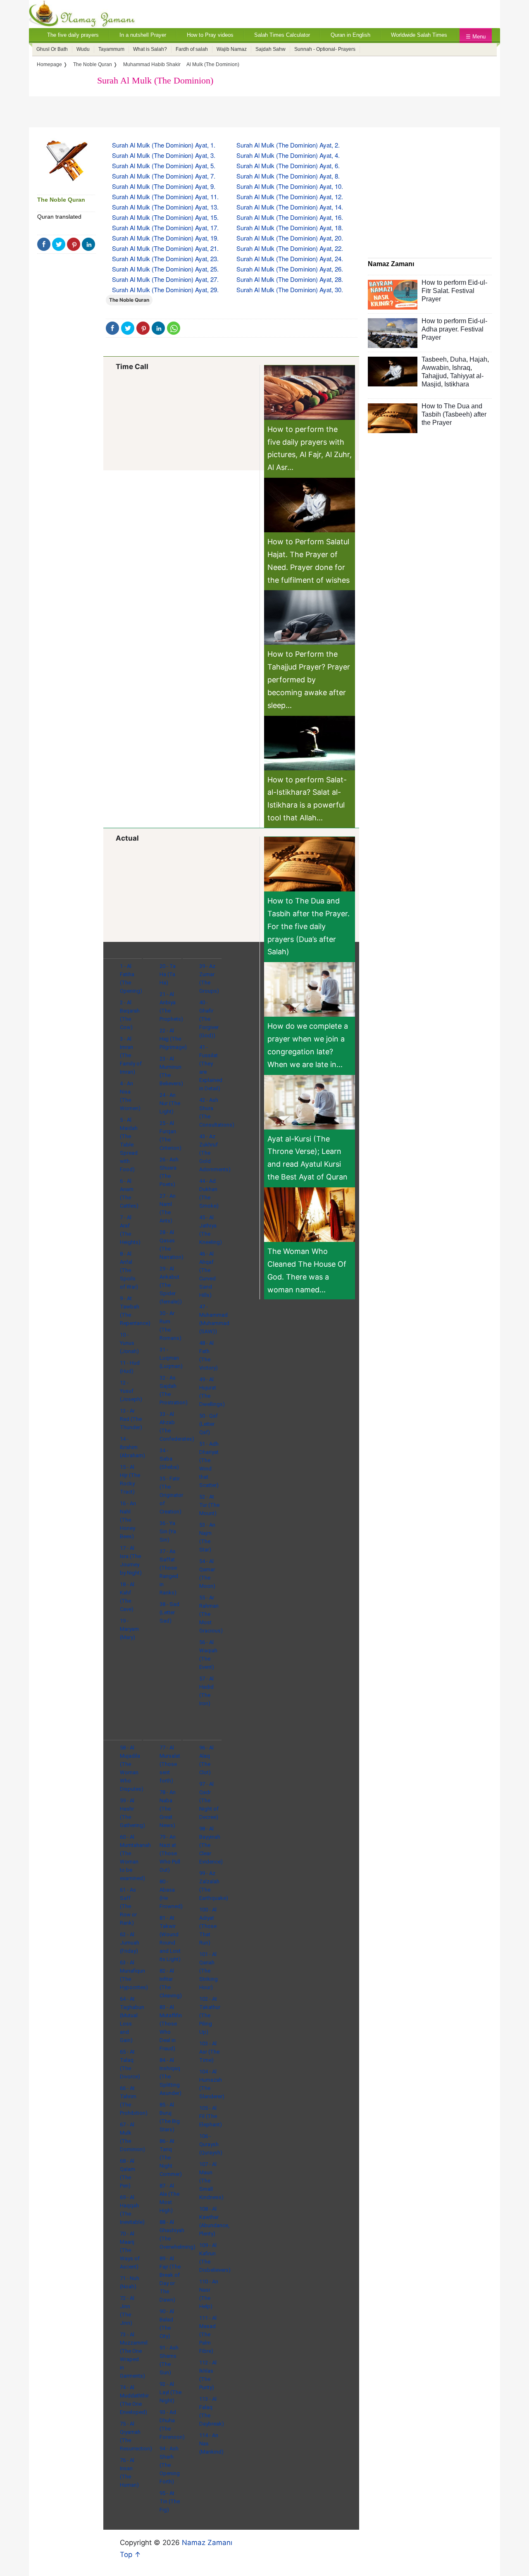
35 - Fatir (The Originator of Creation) (171, 1495)
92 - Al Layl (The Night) (170, 2392)
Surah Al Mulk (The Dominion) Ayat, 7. (164, 176)
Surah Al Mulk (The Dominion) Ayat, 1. (164, 145)
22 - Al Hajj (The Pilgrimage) (173, 1039)
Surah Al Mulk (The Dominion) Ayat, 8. (288, 176)
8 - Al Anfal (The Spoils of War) (129, 1270)
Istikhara (457, 384)
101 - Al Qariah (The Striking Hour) (209, 1971)
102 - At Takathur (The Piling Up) (210, 2015)
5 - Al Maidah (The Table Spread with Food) (129, 1145)
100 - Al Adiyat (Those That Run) (208, 1926)
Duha (458, 359)
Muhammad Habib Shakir (152, 64)
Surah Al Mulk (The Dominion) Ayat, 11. (165, 197)
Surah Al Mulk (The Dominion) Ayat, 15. (165, 217)
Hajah (478, 359)
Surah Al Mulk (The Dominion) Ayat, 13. (165, 207)
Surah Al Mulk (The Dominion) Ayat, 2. (288, 145)
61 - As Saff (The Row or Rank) (128, 1906)
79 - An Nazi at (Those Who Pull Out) (170, 1853)
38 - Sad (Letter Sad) (169, 1612)
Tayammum (111, 49)
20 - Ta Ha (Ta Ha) (168, 974)
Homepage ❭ (52, 64)
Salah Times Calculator (282, 35)
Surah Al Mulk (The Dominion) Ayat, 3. (164, 155)
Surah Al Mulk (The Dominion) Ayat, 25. (165, 269)
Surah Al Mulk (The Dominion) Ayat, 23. (165, 259)
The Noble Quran (61, 200)
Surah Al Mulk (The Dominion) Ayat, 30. (290, 290)
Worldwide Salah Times (419, 35)
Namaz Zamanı (207, 2543)
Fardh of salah (192, 49)
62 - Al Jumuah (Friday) (130, 1943)
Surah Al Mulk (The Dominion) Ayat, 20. (290, 238)
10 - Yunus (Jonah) (129, 1343)
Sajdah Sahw (270, 49)
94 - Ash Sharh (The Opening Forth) (170, 2465)
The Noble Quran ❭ (95, 64)
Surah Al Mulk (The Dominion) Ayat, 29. (165, 290)
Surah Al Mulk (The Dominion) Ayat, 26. (290, 269)
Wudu (83, 49)
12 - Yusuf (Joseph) (131, 1391)
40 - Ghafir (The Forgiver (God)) (209, 1019)
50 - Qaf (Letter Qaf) (209, 1424)
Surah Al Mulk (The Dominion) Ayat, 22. (290, 248)
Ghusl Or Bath (52, 49)
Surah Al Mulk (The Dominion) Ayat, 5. (164, 166)
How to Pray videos (210, 35)
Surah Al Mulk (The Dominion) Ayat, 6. (288, 166)
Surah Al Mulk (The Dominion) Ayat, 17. (165, 228)
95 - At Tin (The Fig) (170, 2501)
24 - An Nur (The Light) (170, 1103)
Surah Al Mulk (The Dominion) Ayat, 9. (164, 186)
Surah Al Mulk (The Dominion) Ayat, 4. (288, 155)
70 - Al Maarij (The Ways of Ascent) (130, 2250)
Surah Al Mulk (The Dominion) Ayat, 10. (290, 186)
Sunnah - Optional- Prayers (325, 49)
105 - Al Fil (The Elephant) (211, 2116)
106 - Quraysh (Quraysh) (211, 2144)
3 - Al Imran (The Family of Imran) (131, 1055)
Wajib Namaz (232, 49)
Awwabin (435, 368)
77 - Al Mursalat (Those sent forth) (170, 1764)
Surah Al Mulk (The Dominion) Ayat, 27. (165, 279)
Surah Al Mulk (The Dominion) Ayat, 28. (290, 279)
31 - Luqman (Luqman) (171, 1358)
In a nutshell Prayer (143, 35)
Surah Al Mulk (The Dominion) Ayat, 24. (290, 259)
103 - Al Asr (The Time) (209, 2052)
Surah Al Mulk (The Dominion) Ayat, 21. (165, 248)
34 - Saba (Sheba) (169, 1459)
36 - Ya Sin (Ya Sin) (168, 1531)
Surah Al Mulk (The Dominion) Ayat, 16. (290, 217)
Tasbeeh (434, 359)
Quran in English (350, 35)
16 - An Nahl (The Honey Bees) (128, 1520)
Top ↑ (130, 2555)
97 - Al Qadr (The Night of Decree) (209, 1800)
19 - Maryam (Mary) (129, 1629)
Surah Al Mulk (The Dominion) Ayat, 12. (290, 197)
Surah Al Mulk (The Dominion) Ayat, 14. (290, 207)
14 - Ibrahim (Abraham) (132, 1447)
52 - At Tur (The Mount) (209, 1505)
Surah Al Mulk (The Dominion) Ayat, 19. (165, 238)
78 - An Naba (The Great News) (168, 1809)
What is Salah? (150, 49)
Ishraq (461, 368)
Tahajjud (434, 376)
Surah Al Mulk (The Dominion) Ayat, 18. (290, 228)
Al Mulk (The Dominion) (213, 64)
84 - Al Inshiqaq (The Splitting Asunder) (170, 2077)
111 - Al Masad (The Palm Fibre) (208, 2334)
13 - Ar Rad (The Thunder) (131, 1419)
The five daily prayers (73, 35)
